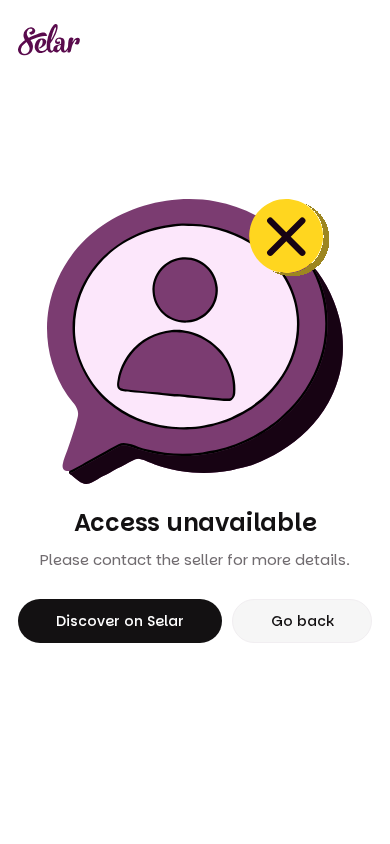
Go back (302, 621)
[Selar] (49, 40)
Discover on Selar (120, 621)
